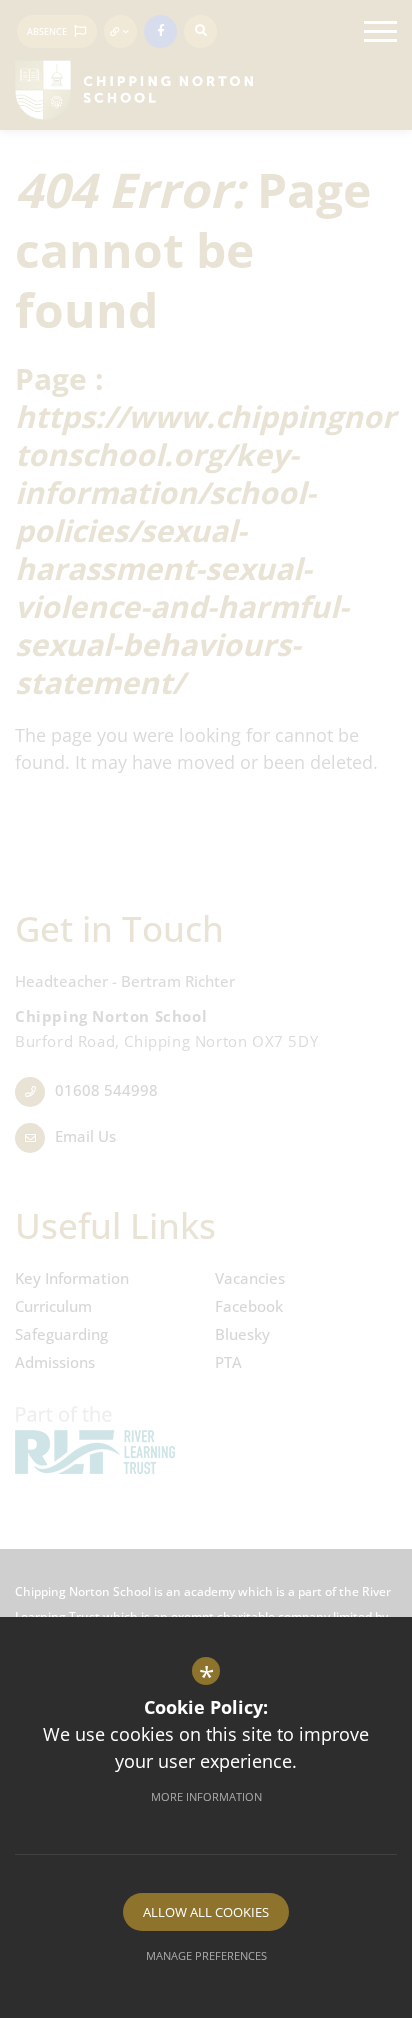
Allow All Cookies (206, 1912)
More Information (206, 1796)
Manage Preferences (206, 1955)
